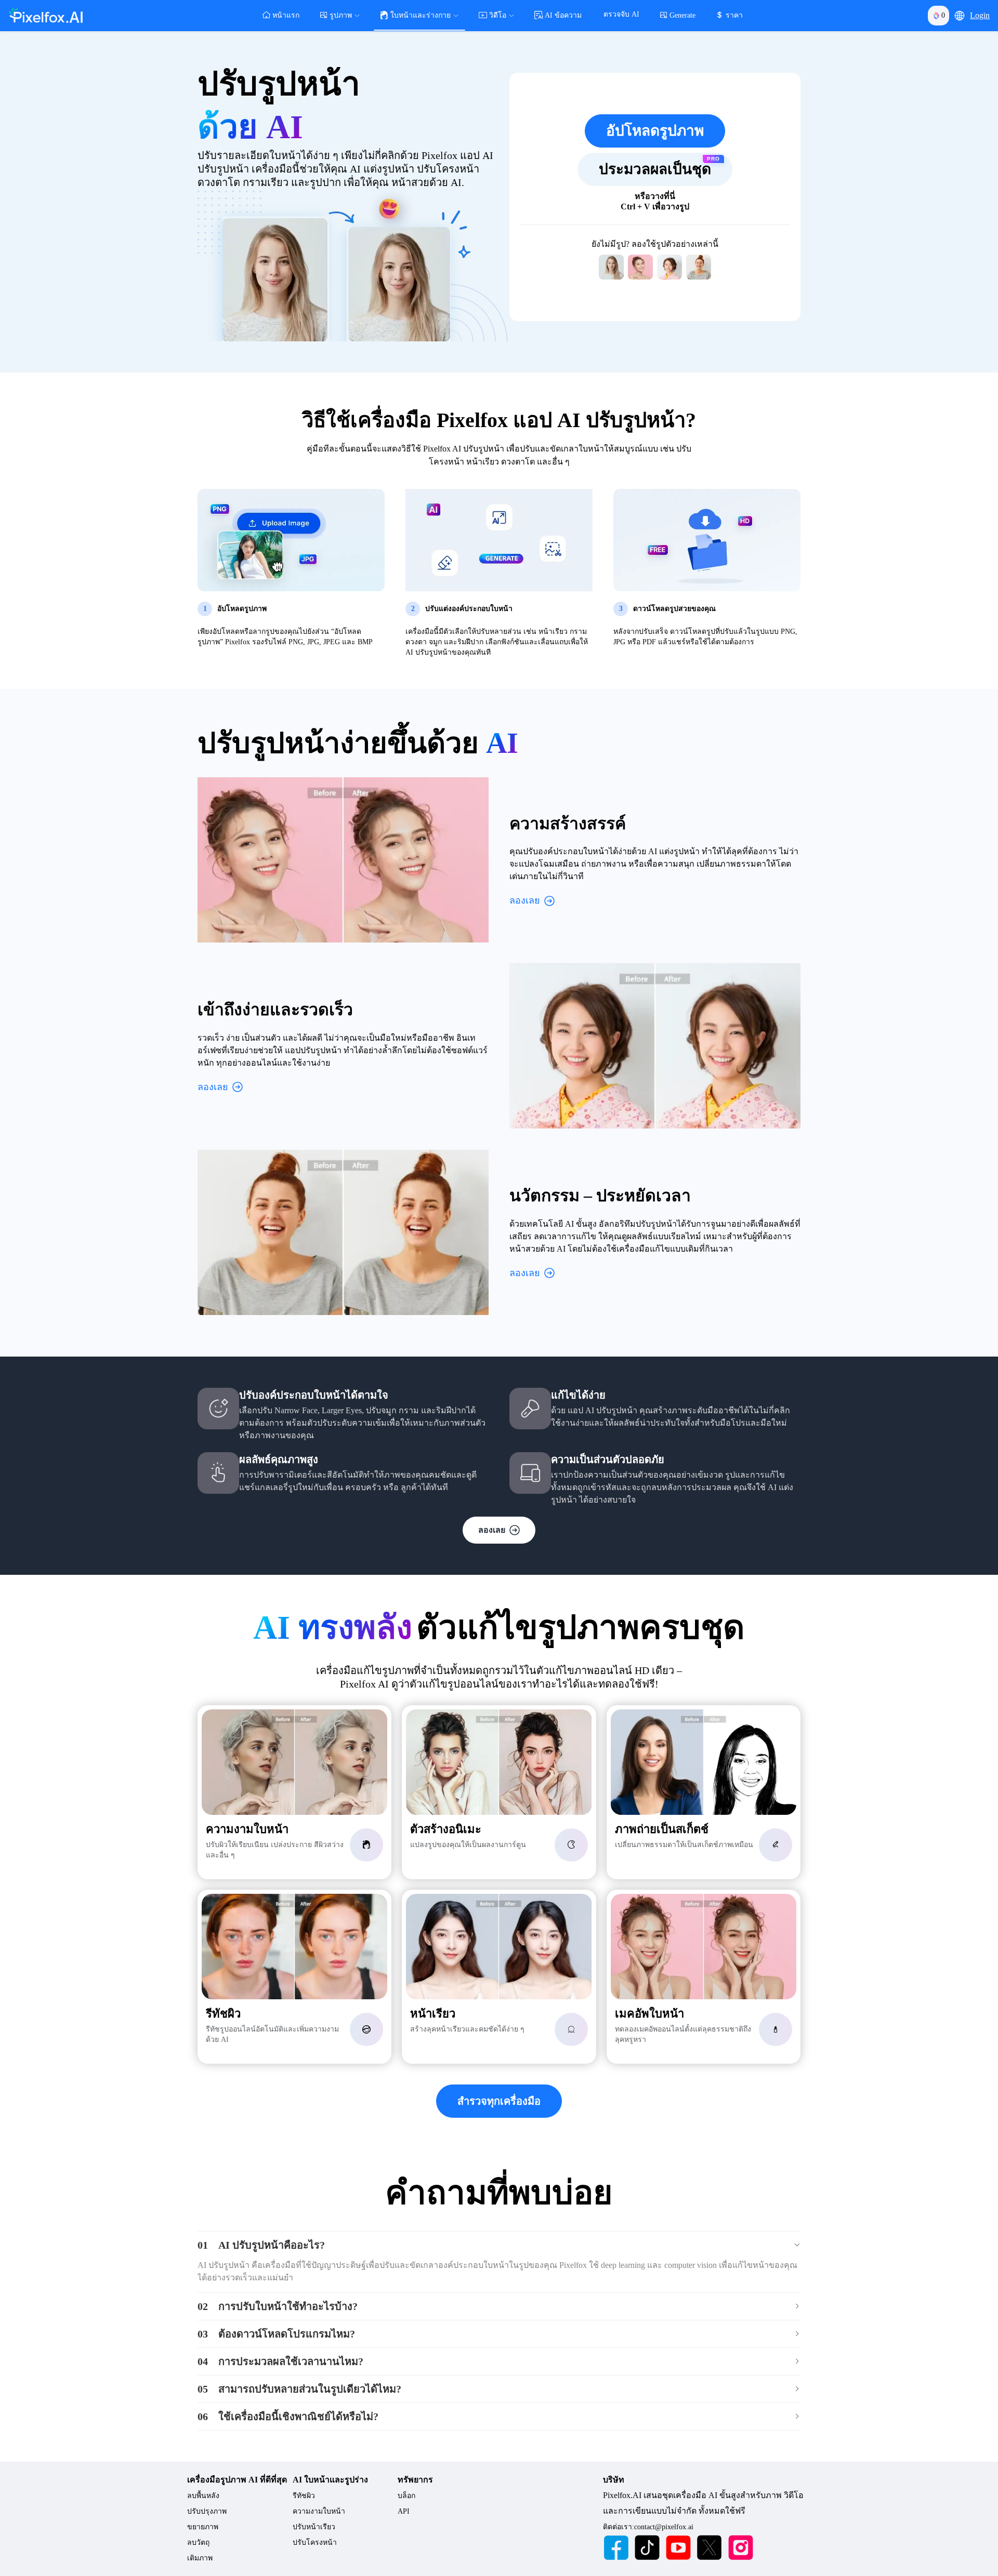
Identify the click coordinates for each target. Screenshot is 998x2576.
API (404, 2511)
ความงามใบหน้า (319, 2511)
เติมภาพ (200, 2558)
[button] (960, 16)
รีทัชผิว (304, 2496)
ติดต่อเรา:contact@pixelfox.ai (648, 2527)
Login (980, 15)
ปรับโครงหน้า (315, 2542)
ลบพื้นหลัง (203, 2496)
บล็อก (406, 2496)
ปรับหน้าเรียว (314, 2527)
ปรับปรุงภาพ (207, 2511)
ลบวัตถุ (198, 2542)
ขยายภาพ (203, 2527)
